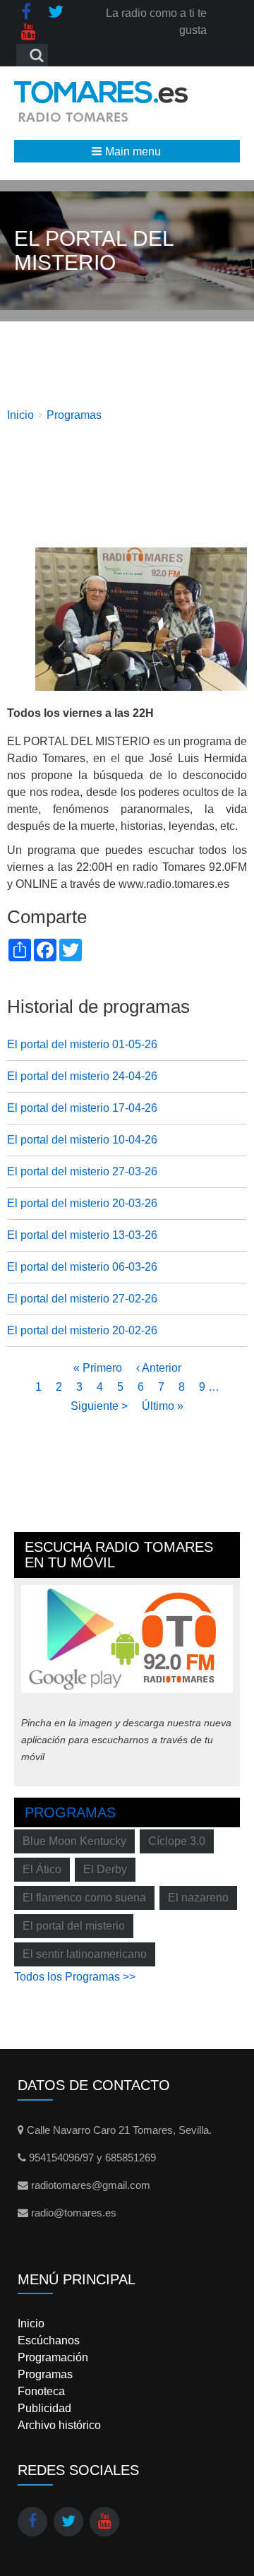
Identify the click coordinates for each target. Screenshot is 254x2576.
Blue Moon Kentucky (74, 1841)
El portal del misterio (74, 1926)
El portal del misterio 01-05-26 (82, 1044)
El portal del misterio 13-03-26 (82, 1235)
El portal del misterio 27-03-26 (82, 1171)
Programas (74, 415)
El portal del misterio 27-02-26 (82, 1299)
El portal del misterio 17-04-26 (82, 1108)
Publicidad (44, 2408)
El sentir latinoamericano (85, 1954)
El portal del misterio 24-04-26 (82, 1076)
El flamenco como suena (84, 1898)
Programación (53, 2357)
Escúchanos (49, 2340)
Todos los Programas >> (75, 1977)
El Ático (42, 1869)
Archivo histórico (59, 2425)
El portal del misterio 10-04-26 (82, 1140)
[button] (127, 151)
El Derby (105, 1869)
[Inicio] (101, 101)
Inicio (20, 415)
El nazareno (198, 1898)
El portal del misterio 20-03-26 (82, 1203)
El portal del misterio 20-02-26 (82, 1330)
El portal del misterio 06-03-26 (82, 1267)
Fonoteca (41, 2391)
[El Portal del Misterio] (141, 618)
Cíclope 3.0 (177, 1841)
